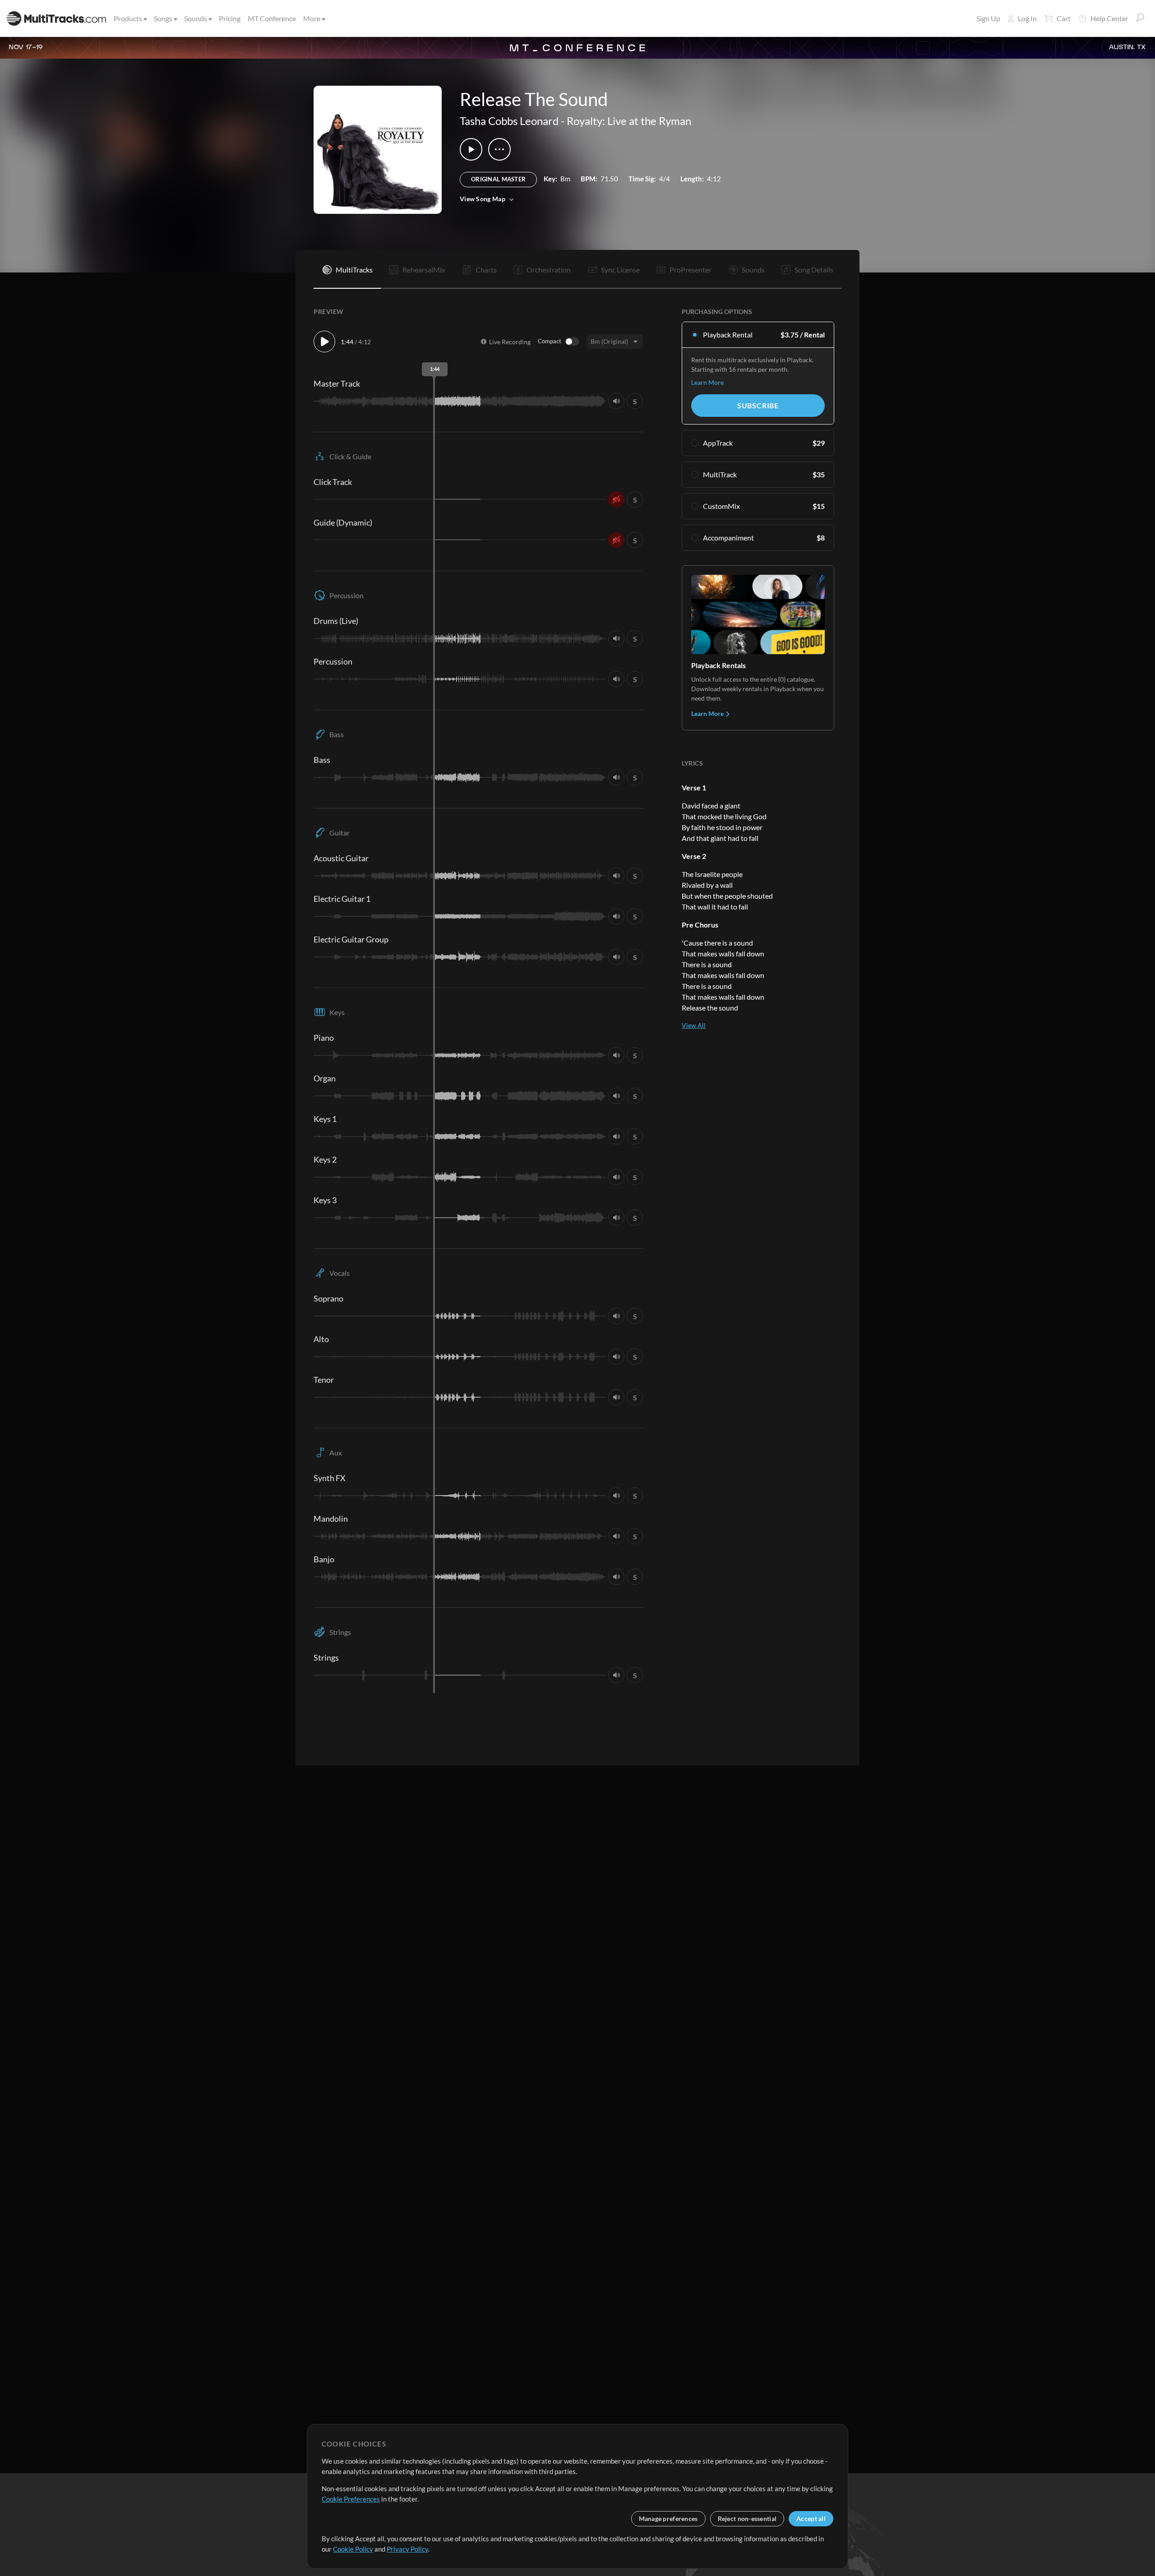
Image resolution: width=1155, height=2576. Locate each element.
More (312, 18)
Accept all (811, 2518)
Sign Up (988, 18)
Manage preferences (668, 2518)
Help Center (1109, 18)
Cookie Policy (353, 2549)
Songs (163, 18)
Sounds (196, 18)
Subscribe (758, 405)
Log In (1027, 18)
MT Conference (272, 18)
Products (128, 18)
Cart (1064, 18)
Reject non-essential (747, 2518)
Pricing (230, 18)
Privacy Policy (407, 2549)
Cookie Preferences (351, 2499)
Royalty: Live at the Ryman (629, 121)
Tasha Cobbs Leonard (509, 121)
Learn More (707, 382)
